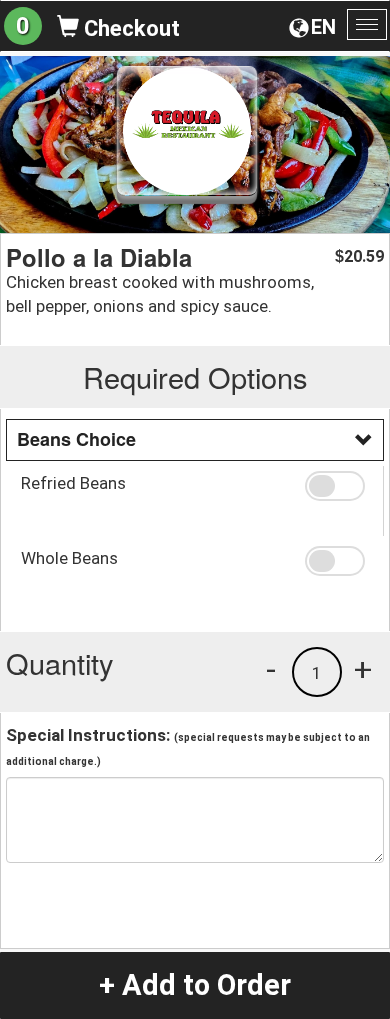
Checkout (129, 28)
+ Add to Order (195, 985)
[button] (337, 486)
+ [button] (363, 669)
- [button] (271, 669)
